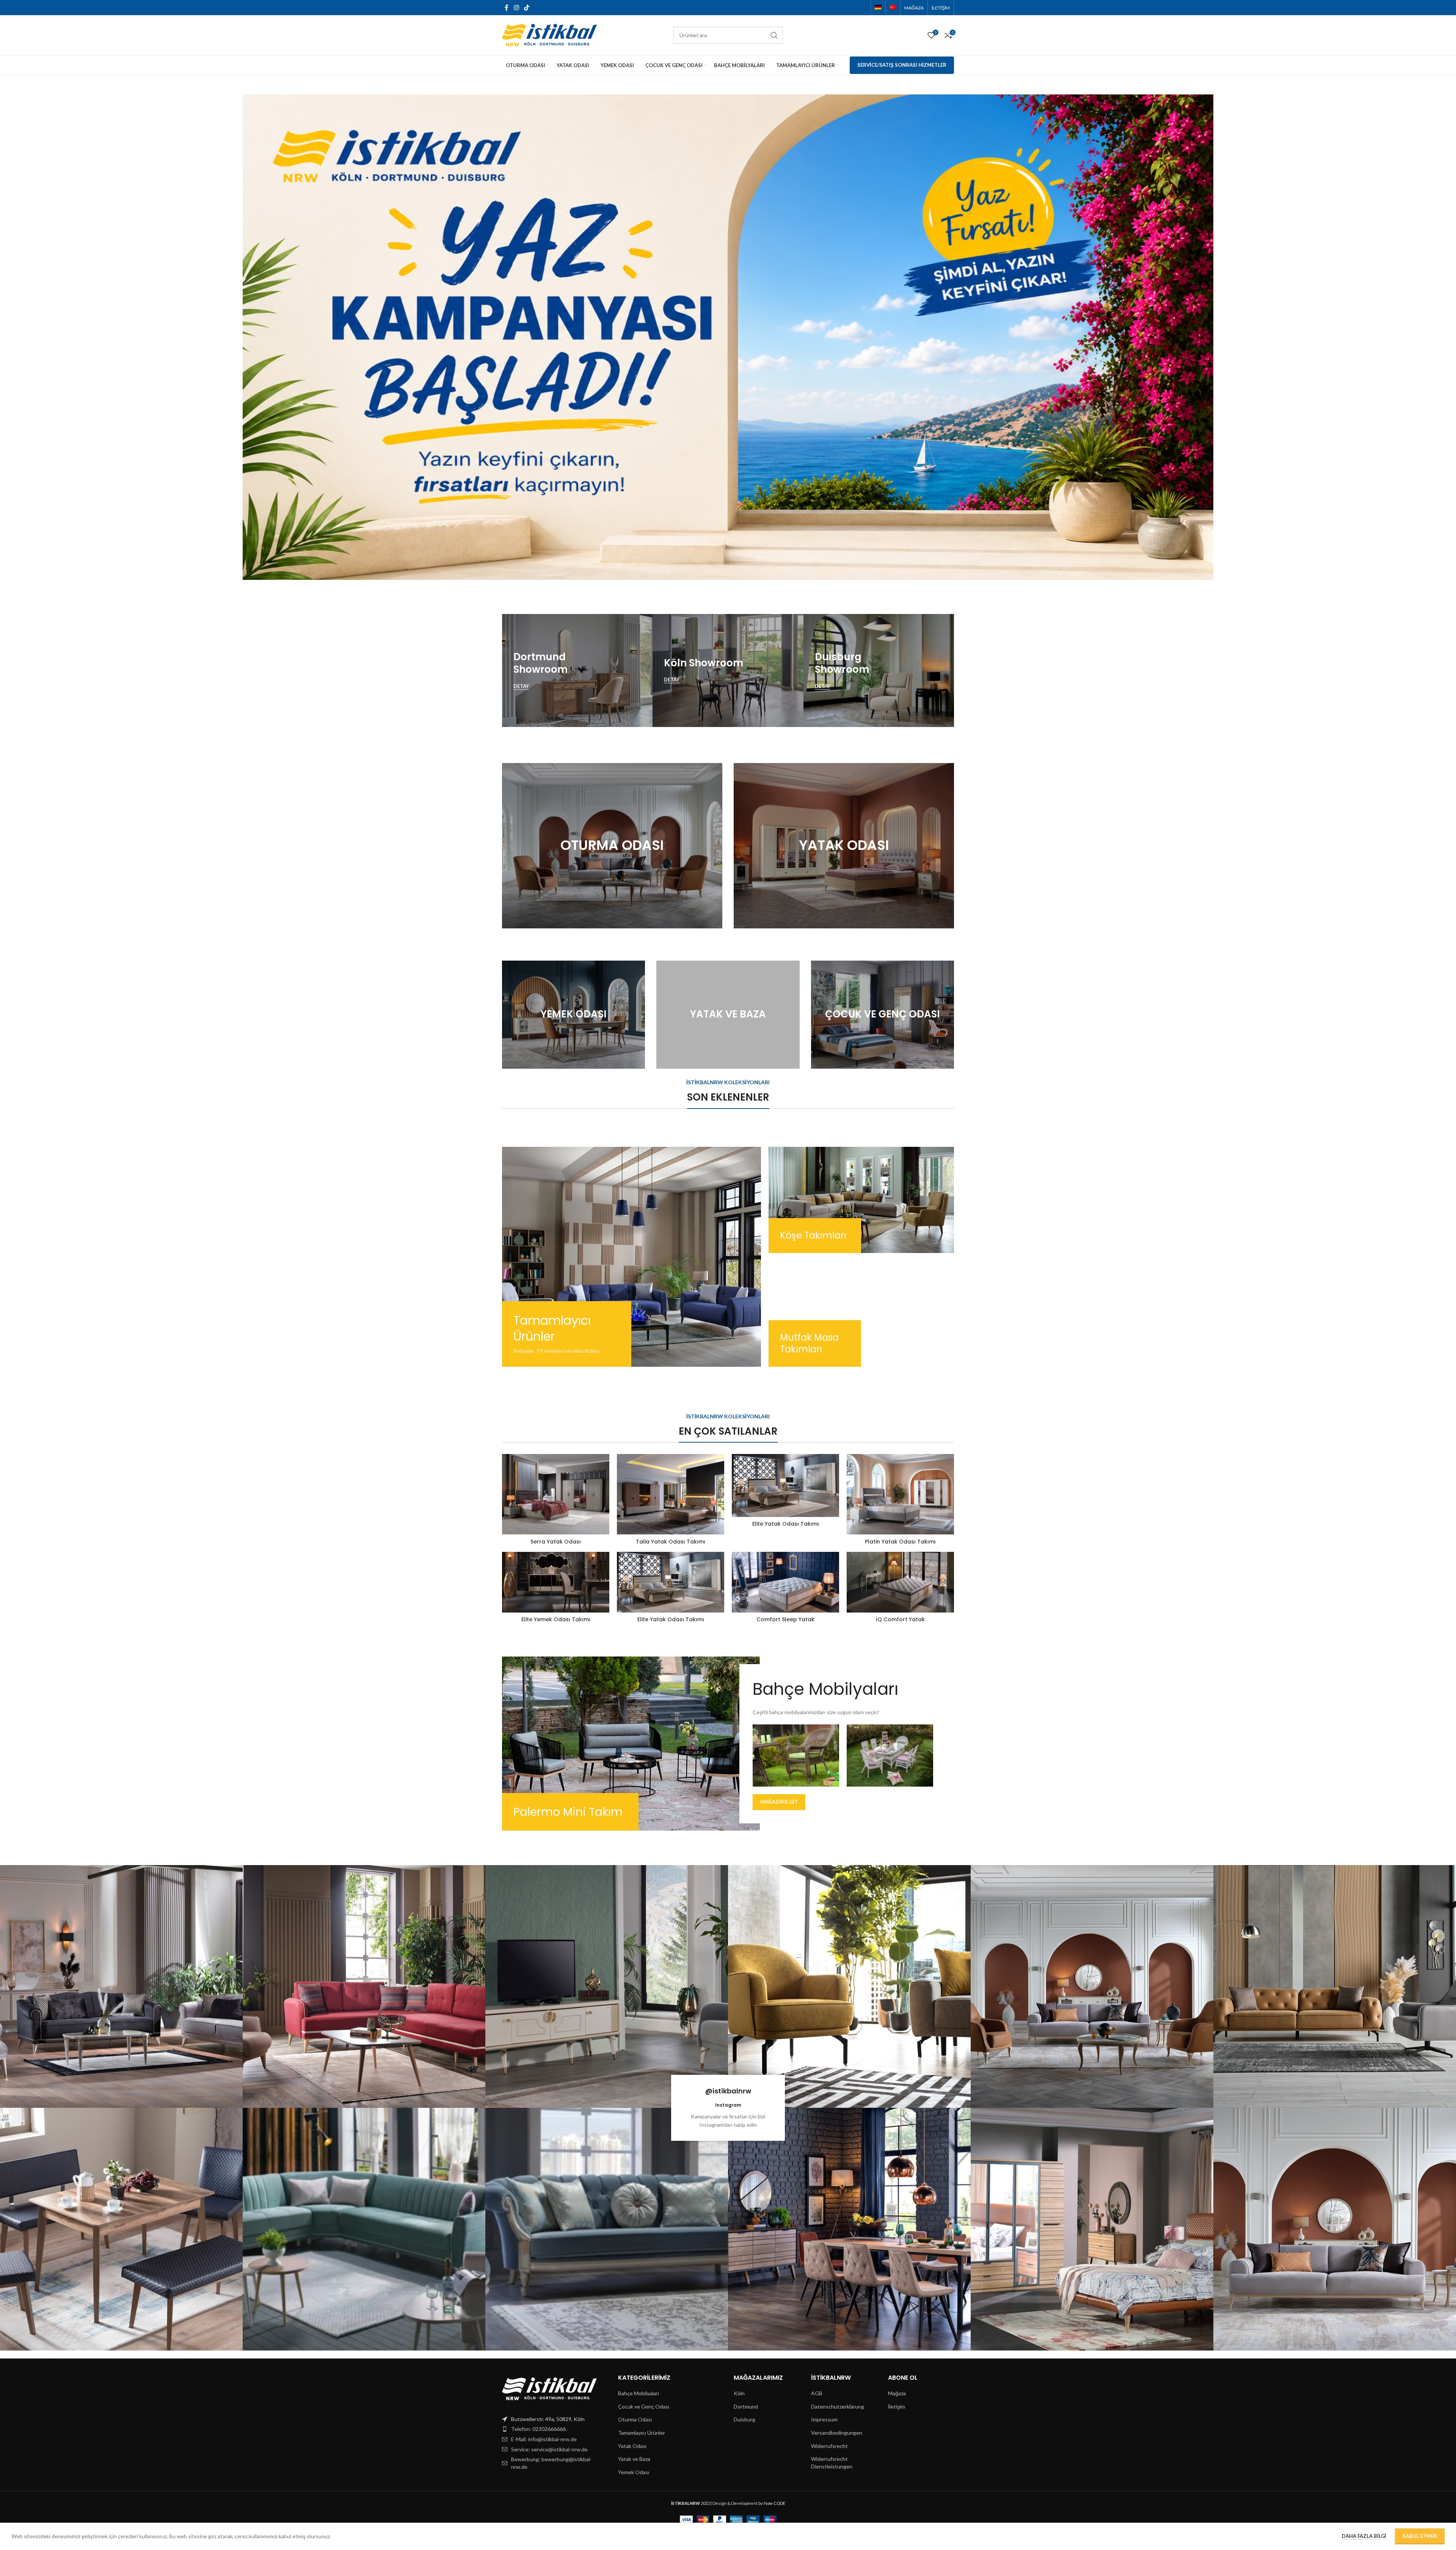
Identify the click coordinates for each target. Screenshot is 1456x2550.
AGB (817, 2393)
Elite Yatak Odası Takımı (786, 1524)
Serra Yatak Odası (556, 1542)
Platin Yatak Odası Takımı (900, 1542)
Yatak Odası (632, 2446)
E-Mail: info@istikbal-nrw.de (544, 2439)
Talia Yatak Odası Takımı (671, 1542)
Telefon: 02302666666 (538, 2429)
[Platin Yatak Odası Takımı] (900, 1494)
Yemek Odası (634, 2472)
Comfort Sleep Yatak (785, 1619)
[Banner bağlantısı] (577, 670)
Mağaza (897, 2393)
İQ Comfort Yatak (900, 1619)
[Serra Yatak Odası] (556, 1494)
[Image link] (549, 2388)
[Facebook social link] (507, 8)
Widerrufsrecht (829, 2446)
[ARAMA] (774, 35)
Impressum (824, 2419)
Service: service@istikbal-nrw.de (549, 2449)
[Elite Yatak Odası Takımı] (785, 1485)
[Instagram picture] (121, 1986)
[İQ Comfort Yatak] (900, 1582)
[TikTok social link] (526, 8)
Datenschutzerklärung (838, 2406)
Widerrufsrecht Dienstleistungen (832, 2463)
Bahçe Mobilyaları (639, 2393)
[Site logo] (549, 34)
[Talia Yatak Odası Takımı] (671, 1494)
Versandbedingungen (837, 2433)
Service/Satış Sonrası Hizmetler (902, 65)
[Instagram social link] (516, 8)
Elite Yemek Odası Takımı (556, 1619)
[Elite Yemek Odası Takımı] (556, 1582)
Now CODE (774, 2503)
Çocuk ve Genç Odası (644, 2406)
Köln (739, 2393)
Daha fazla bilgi (1365, 2536)
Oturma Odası (635, 2419)
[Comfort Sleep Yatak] (785, 1582)
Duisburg (744, 2419)
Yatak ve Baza (634, 2459)
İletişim (897, 2406)
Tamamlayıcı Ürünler (642, 2433)
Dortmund (746, 2406)
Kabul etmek (1420, 2536)
